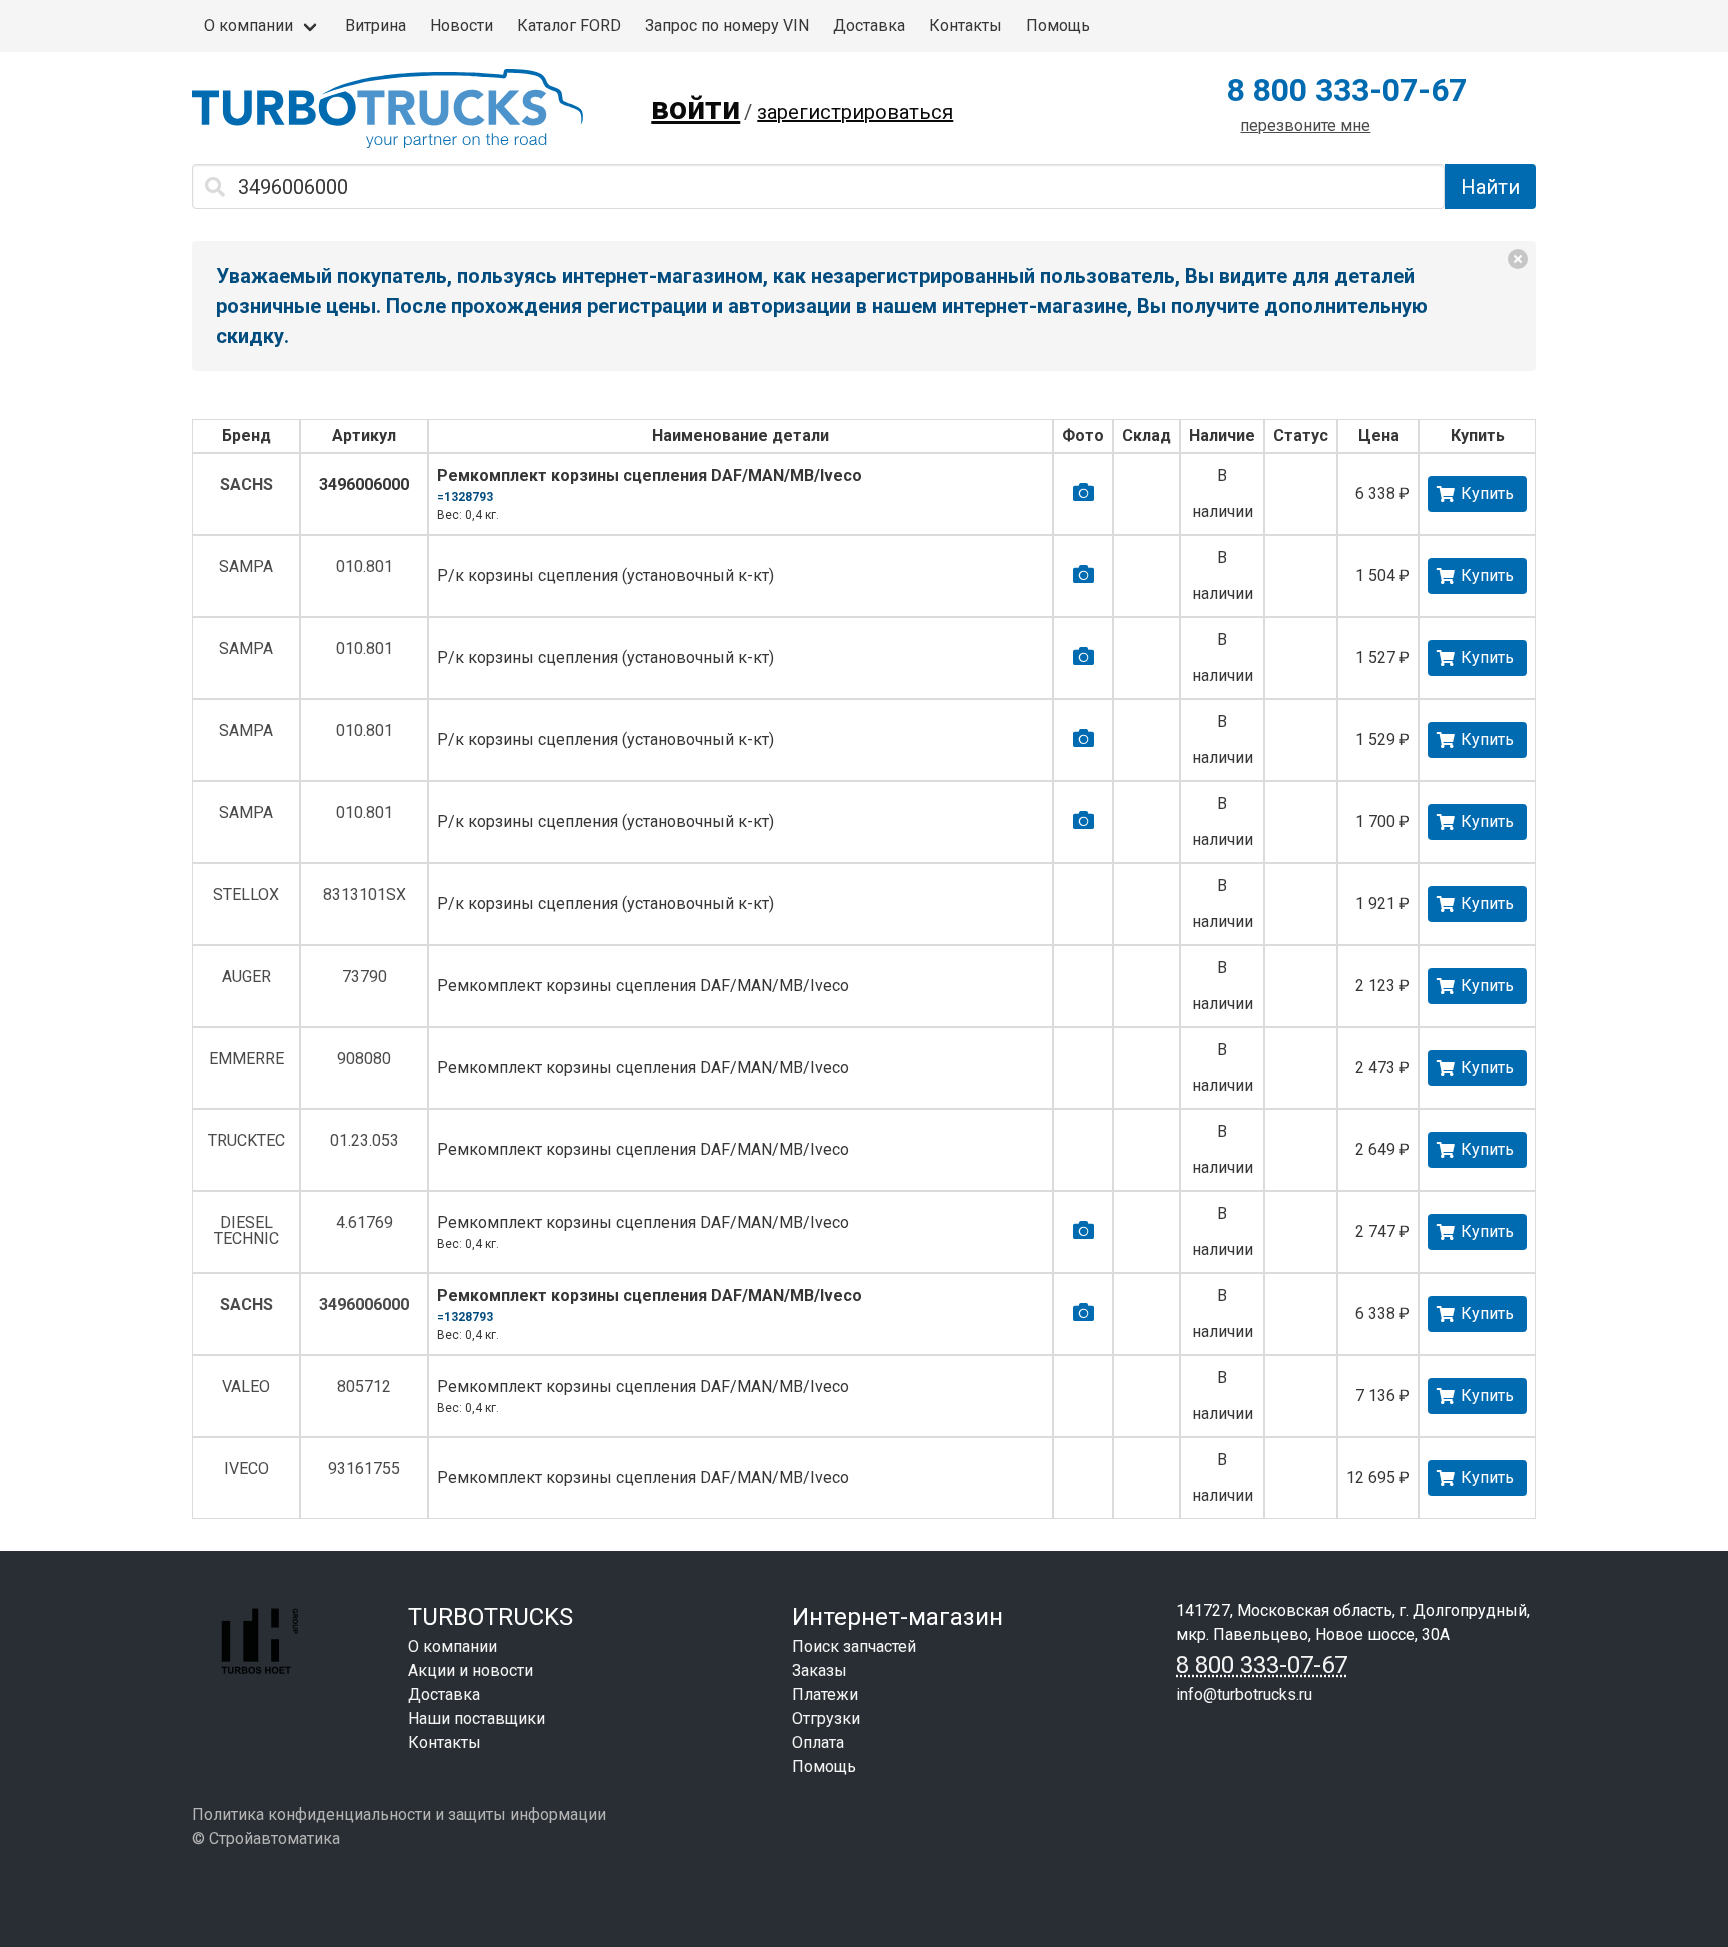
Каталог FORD (569, 25)
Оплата (818, 1742)
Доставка (869, 25)
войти (695, 108)
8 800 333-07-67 (1347, 90)
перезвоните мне (1305, 125)
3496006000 (364, 484)
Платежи (825, 1694)
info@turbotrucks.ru (1244, 1694)
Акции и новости (470, 1670)
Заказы (819, 1670)
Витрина (375, 25)
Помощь (1058, 25)
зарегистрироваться (855, 112)
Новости (461, 25)
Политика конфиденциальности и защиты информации (399, 1814)
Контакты (965, 25)
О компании (248, 25)
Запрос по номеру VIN (727, 25)
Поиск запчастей (854, 1646)
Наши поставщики (476, 1718)
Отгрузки (826, 1718)
